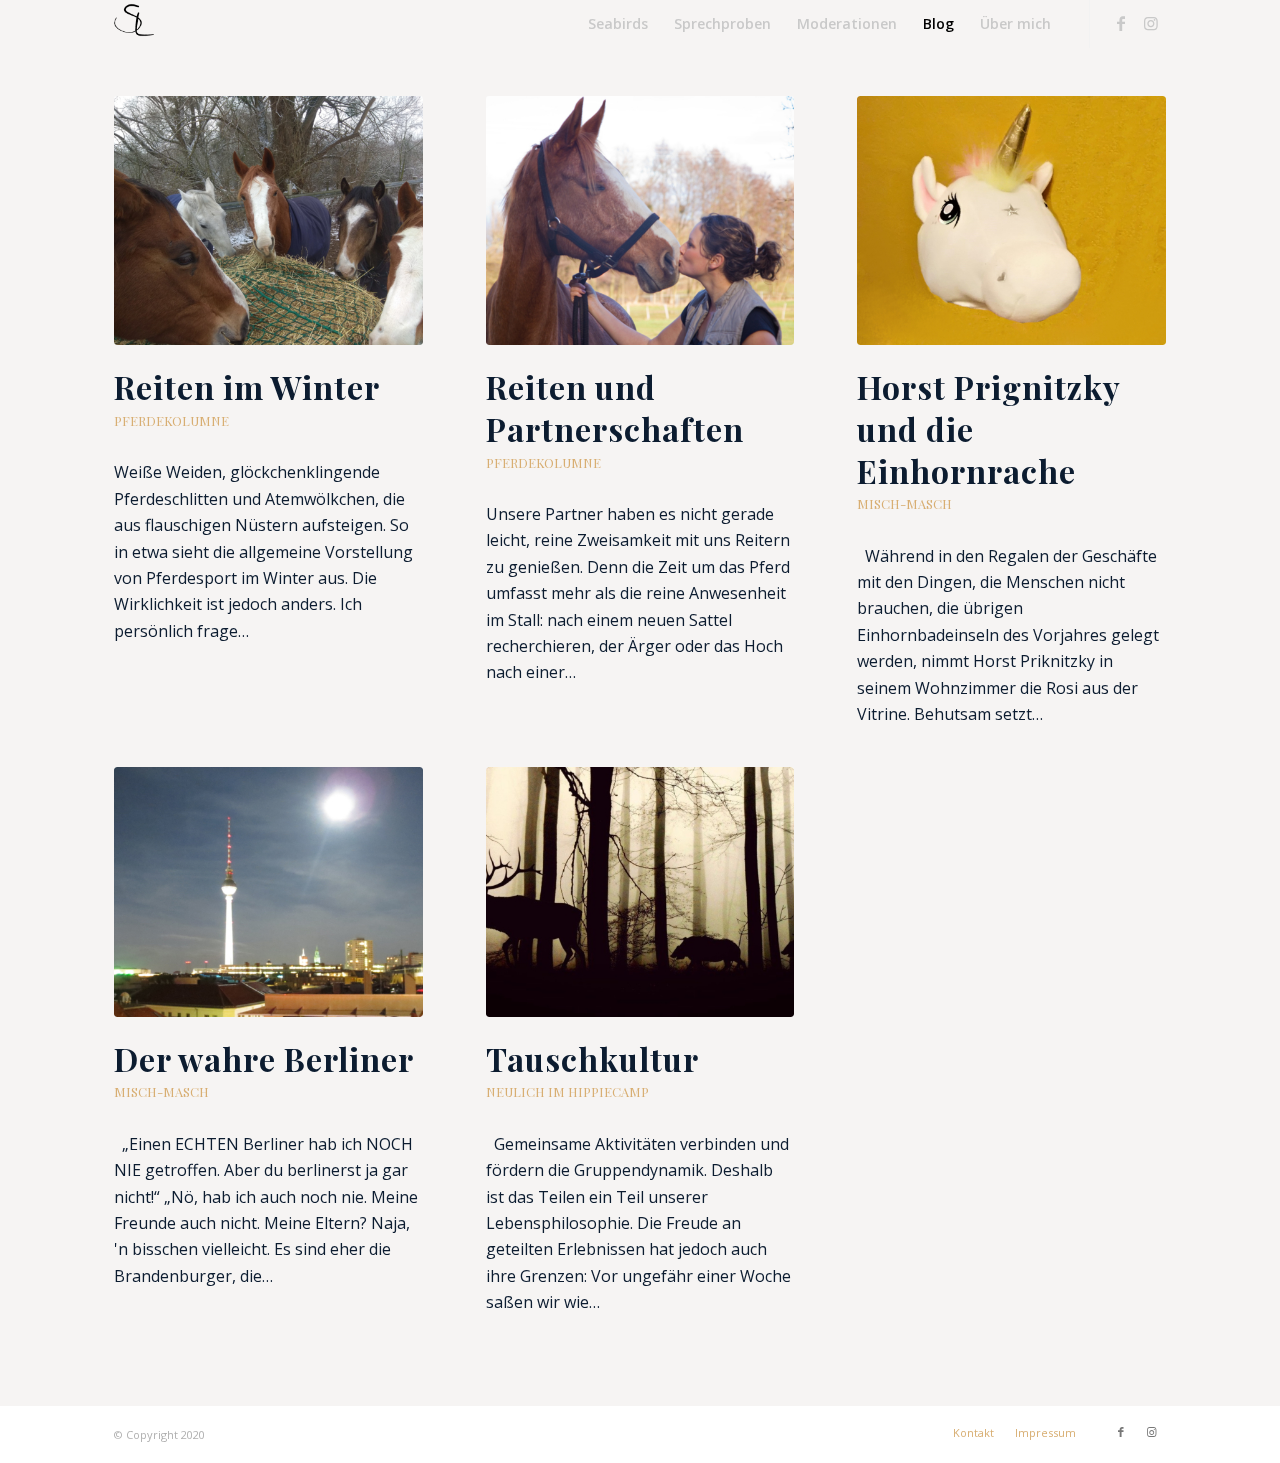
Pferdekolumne (171, 420)
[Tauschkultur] (640, 891)
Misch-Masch (904, 503)
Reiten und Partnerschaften (615, 407)
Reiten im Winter (247, 386)
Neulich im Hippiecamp (567, 1091)
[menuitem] (618, 24)
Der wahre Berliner (264, 1058)
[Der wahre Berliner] (268, 891)
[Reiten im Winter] (268, 220)
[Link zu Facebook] (1121, 23)
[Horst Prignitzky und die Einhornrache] (1011, 220)
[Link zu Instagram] (1151, 23)
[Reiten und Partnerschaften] (640, 220)
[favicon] (134, 24)
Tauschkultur (592, 1058)
